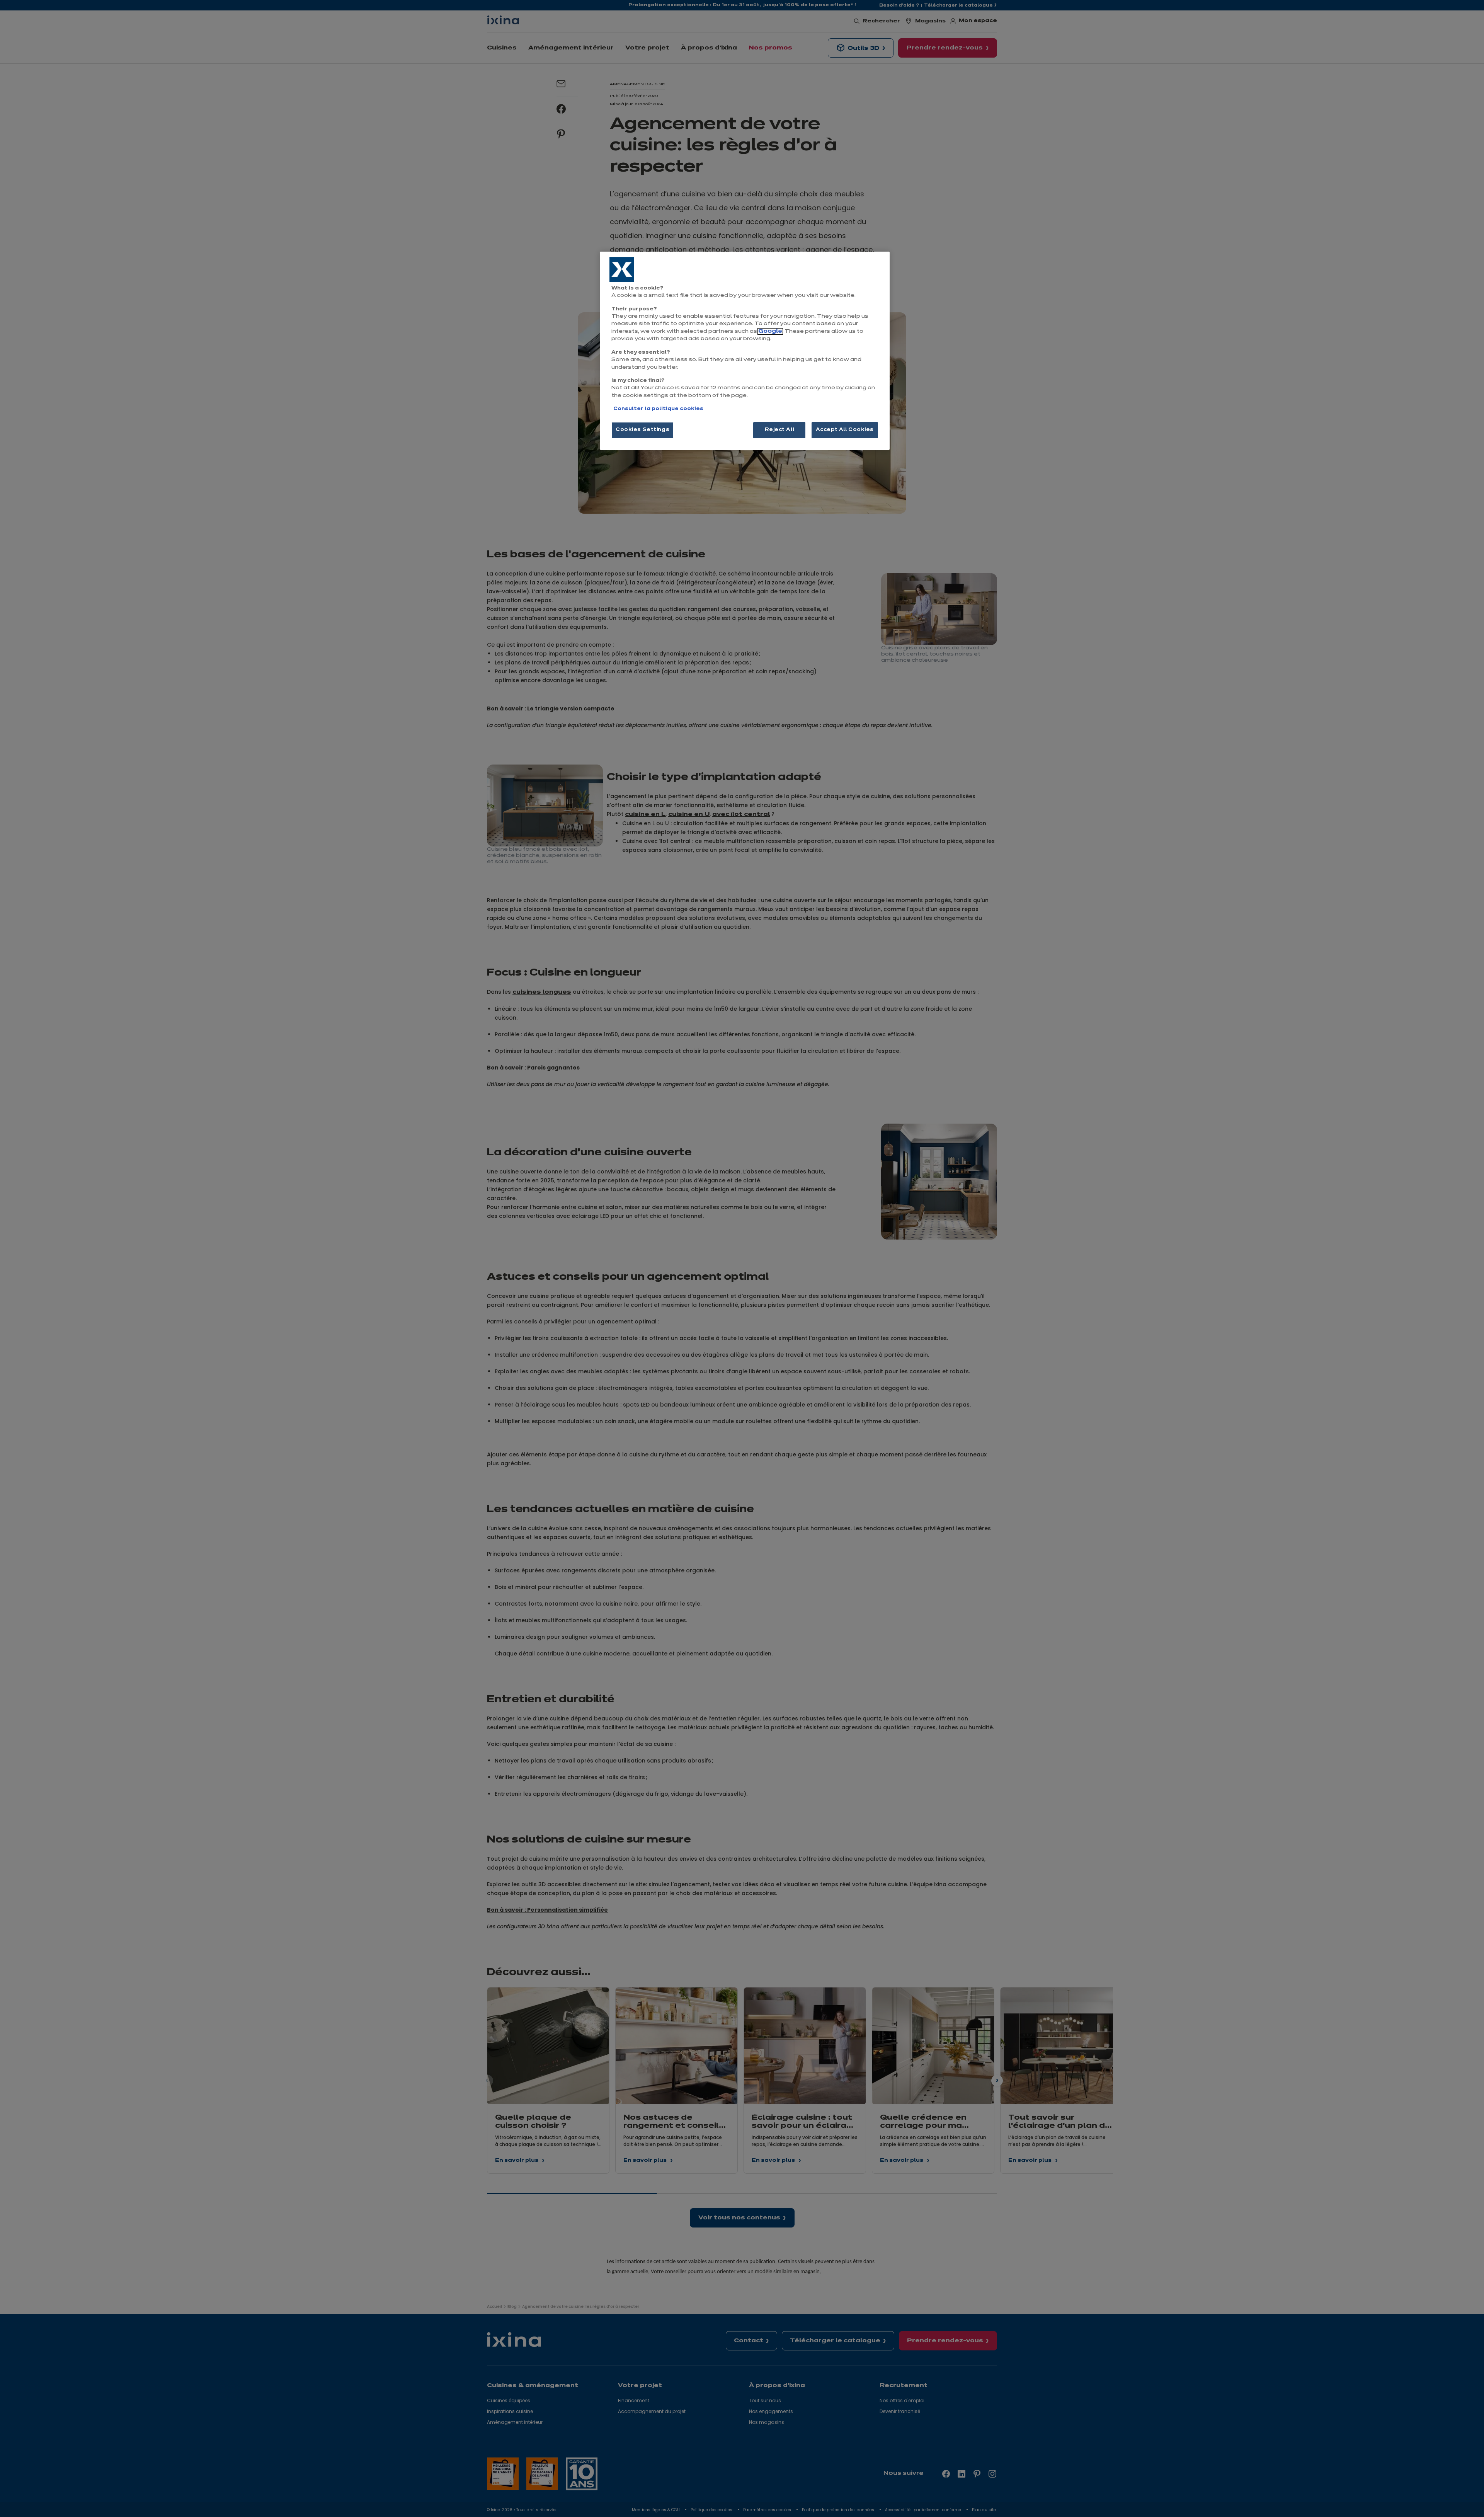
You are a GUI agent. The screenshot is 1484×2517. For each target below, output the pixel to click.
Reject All (780, 430)
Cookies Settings (642, 430)
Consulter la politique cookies (658, 409)
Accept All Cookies (845, 430)
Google (770, 331)
